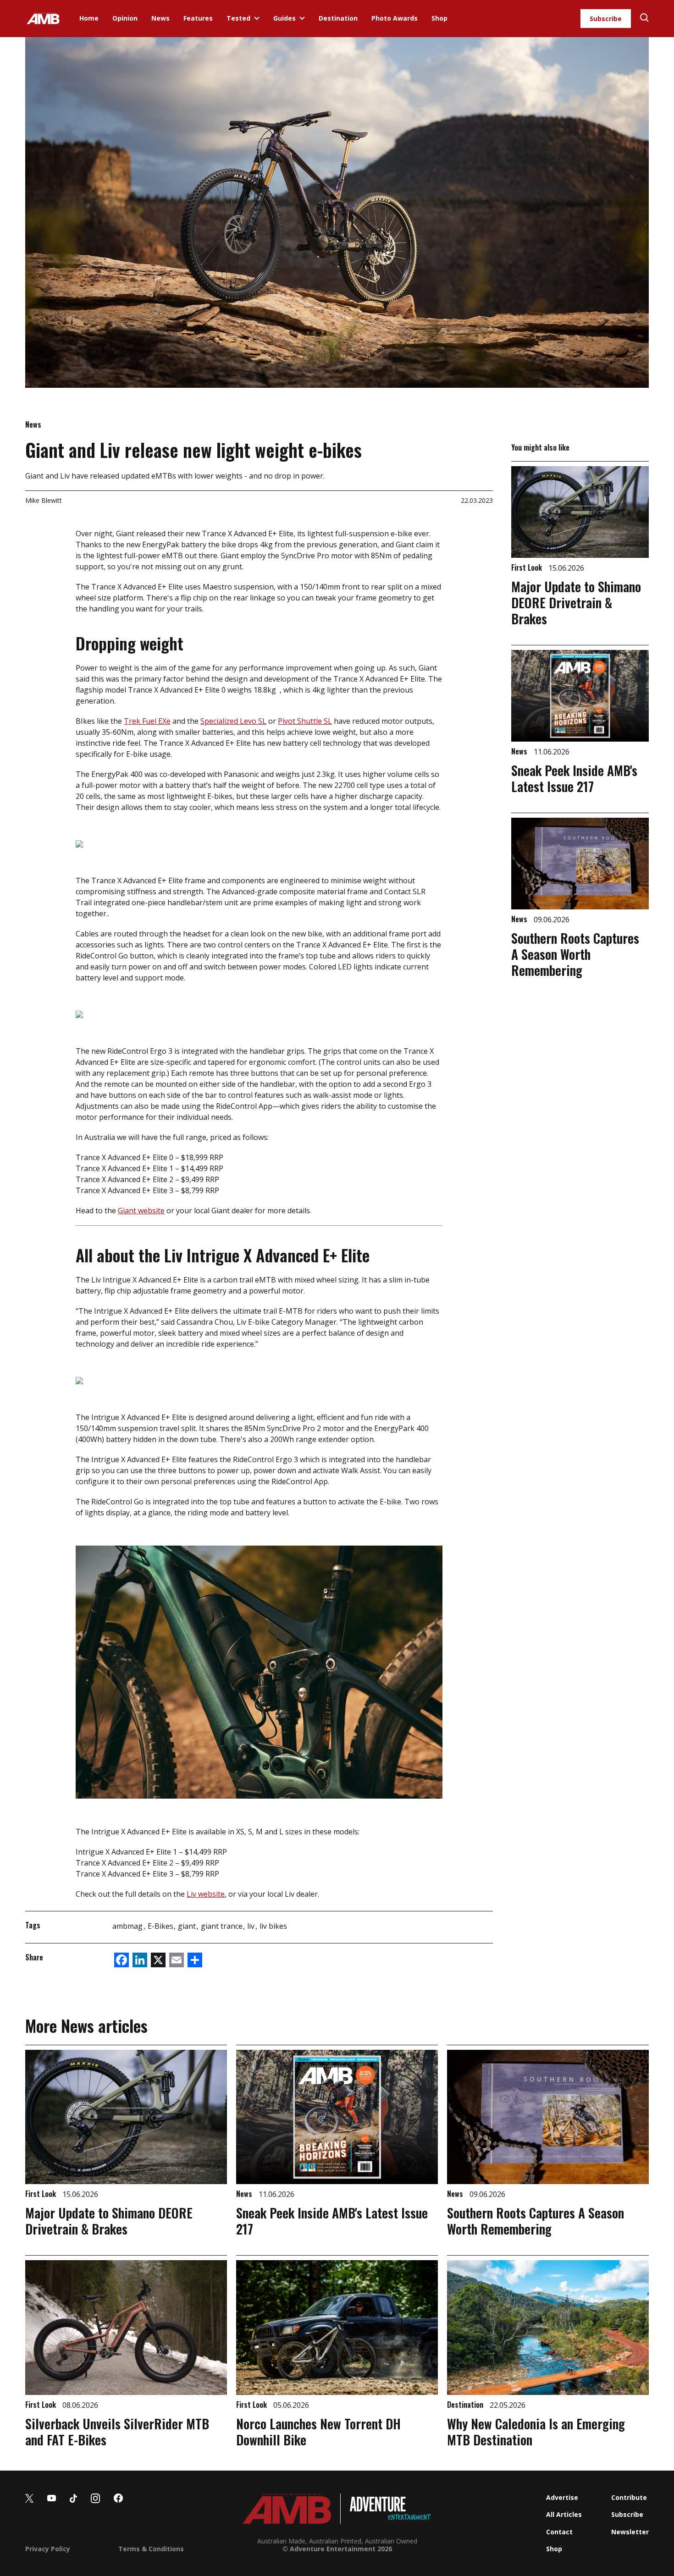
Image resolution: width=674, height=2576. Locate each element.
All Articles (564, 2514)
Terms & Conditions (151, 2549)
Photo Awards (395, 18)
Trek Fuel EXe (147, 721)
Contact (559, 2532)
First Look (528, 567)
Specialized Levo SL (233, 721)
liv (252, 1926)
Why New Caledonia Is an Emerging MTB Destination (536, 2432)
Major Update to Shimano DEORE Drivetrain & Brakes (576, 603)
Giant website (141, 1211)
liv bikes (273, 1926)
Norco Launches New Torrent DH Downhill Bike (318, 2432)
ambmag (128, 1926)
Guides (285, 18)
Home (89, 18)
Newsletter (630, 2532)
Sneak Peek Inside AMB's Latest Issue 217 (574, 778)
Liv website (206, 1894)
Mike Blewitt (44, 500)
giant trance (223, 1926)
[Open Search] (644, 19)
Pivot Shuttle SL (305, 721)
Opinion (125, 18)
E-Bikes (161, 1926)
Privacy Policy (48, 2549)
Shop (439, 18)
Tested (238, 18)
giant (188, 1926)
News (160, 18)
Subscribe (606, 19)
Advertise (562, 2497)
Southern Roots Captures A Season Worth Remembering (575, 954)
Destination (338, 18)
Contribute (629, 2497)
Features (198, 18)
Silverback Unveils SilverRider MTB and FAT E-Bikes (117, 2432)
